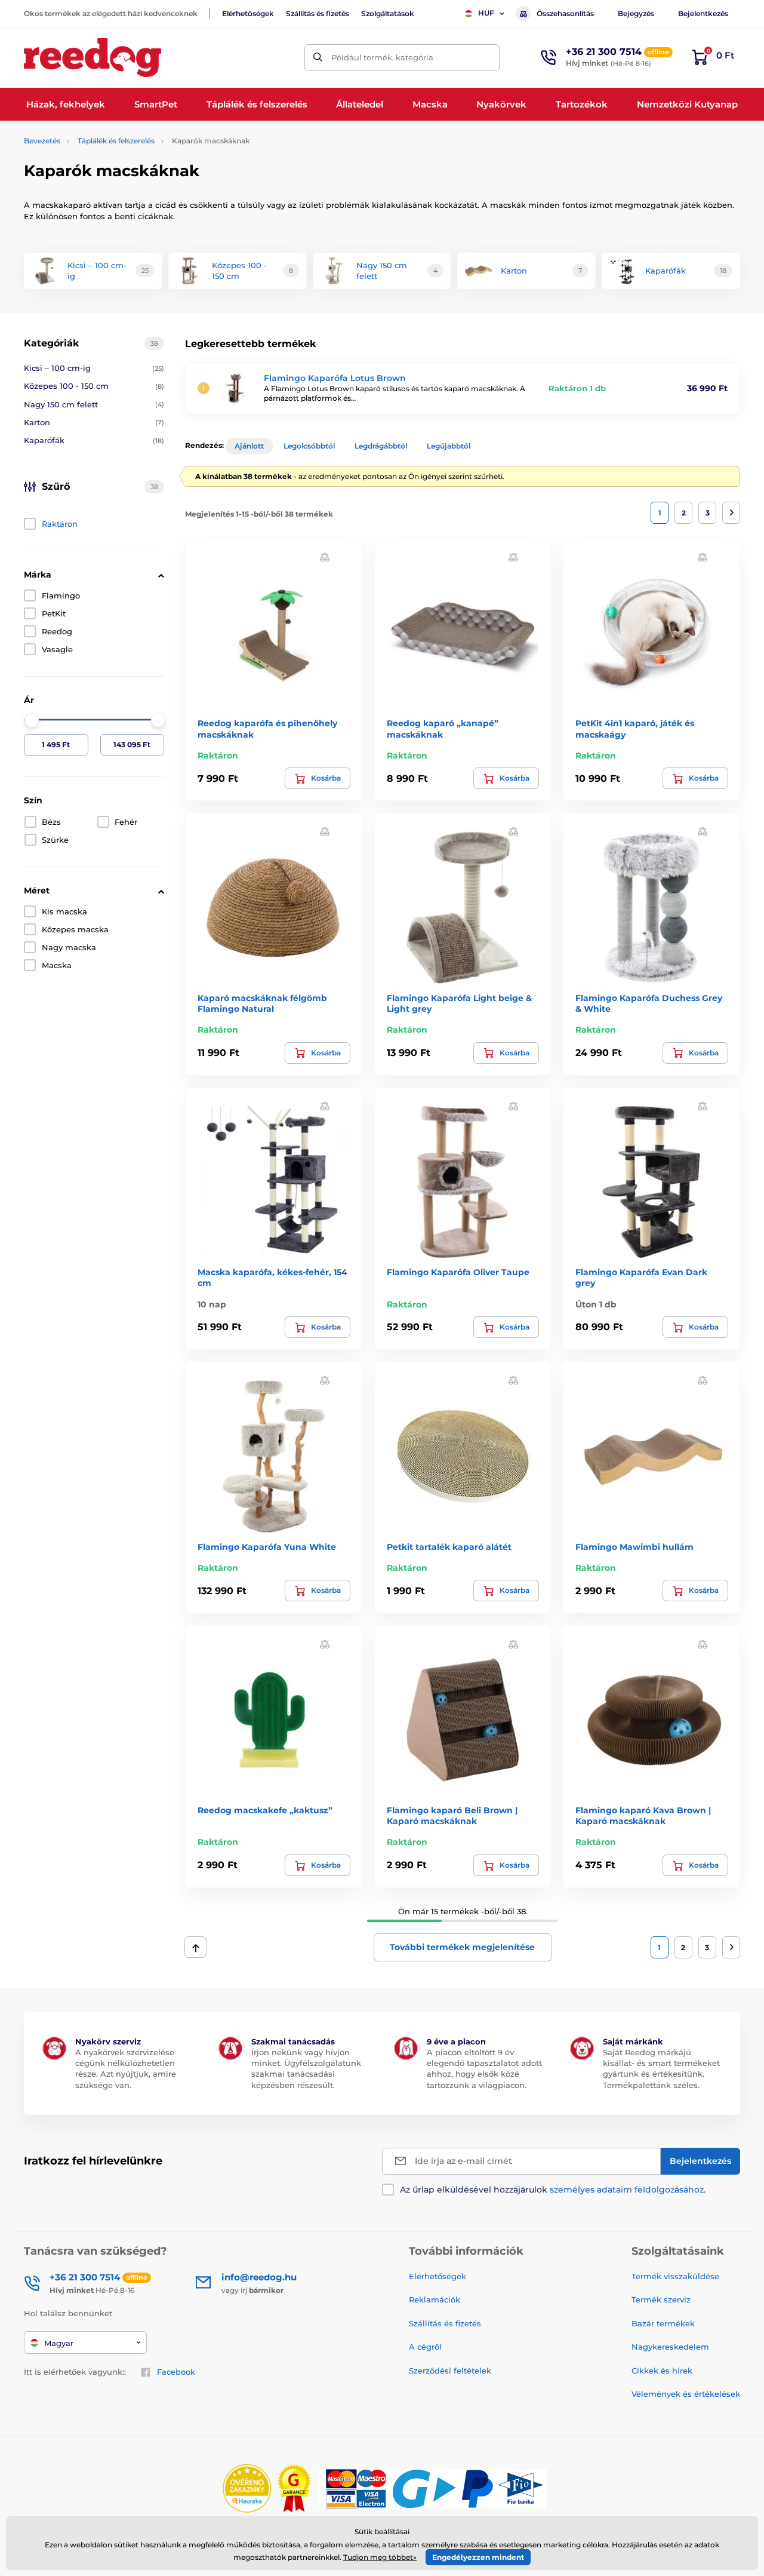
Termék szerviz (661, 2299)
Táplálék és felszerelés (116, 141)
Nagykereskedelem (670, 2347)
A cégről (425, 2347)
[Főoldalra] (93, 58)
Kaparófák (94, 440)
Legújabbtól (449, 446)
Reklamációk (435, 2299)
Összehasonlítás (565, 13)
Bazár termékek (663, 2323)
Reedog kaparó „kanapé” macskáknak (443, 729)
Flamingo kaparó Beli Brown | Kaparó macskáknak (452, 1816)
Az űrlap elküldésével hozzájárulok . (553, 2190)
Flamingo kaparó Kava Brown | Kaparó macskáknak (643, 1816)
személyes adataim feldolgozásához (627, 2190)
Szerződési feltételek (450, 2371)
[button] (325, 557)
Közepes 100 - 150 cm (94, 386)
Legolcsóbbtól (309, 446)
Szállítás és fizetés (318, 13)
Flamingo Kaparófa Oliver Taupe (458, 1272)
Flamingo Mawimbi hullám (634, 1547)
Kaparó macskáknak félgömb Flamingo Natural (262, 1003)
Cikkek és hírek (662, 2371)
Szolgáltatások (388, 13)
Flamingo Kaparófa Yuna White (267, 1547)
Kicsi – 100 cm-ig (94, 368)
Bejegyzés (636, 13)
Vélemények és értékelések (686, 2394)
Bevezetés (42, 141)
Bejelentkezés (703, 13)
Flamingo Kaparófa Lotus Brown (335, 378)
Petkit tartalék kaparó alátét (449, 1547)
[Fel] (195, 1947)
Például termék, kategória (382, 57)
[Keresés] (318, 58)
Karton (94, 422)
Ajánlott (249, 446)
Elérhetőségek (248, 13)
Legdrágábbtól (381, 446)
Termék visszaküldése (675, 2276)
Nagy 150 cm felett (94, 404)
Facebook (176, 2372)
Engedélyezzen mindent (478, 2557)
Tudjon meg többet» (380, 2557)
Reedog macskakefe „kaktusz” (265, 1810)
